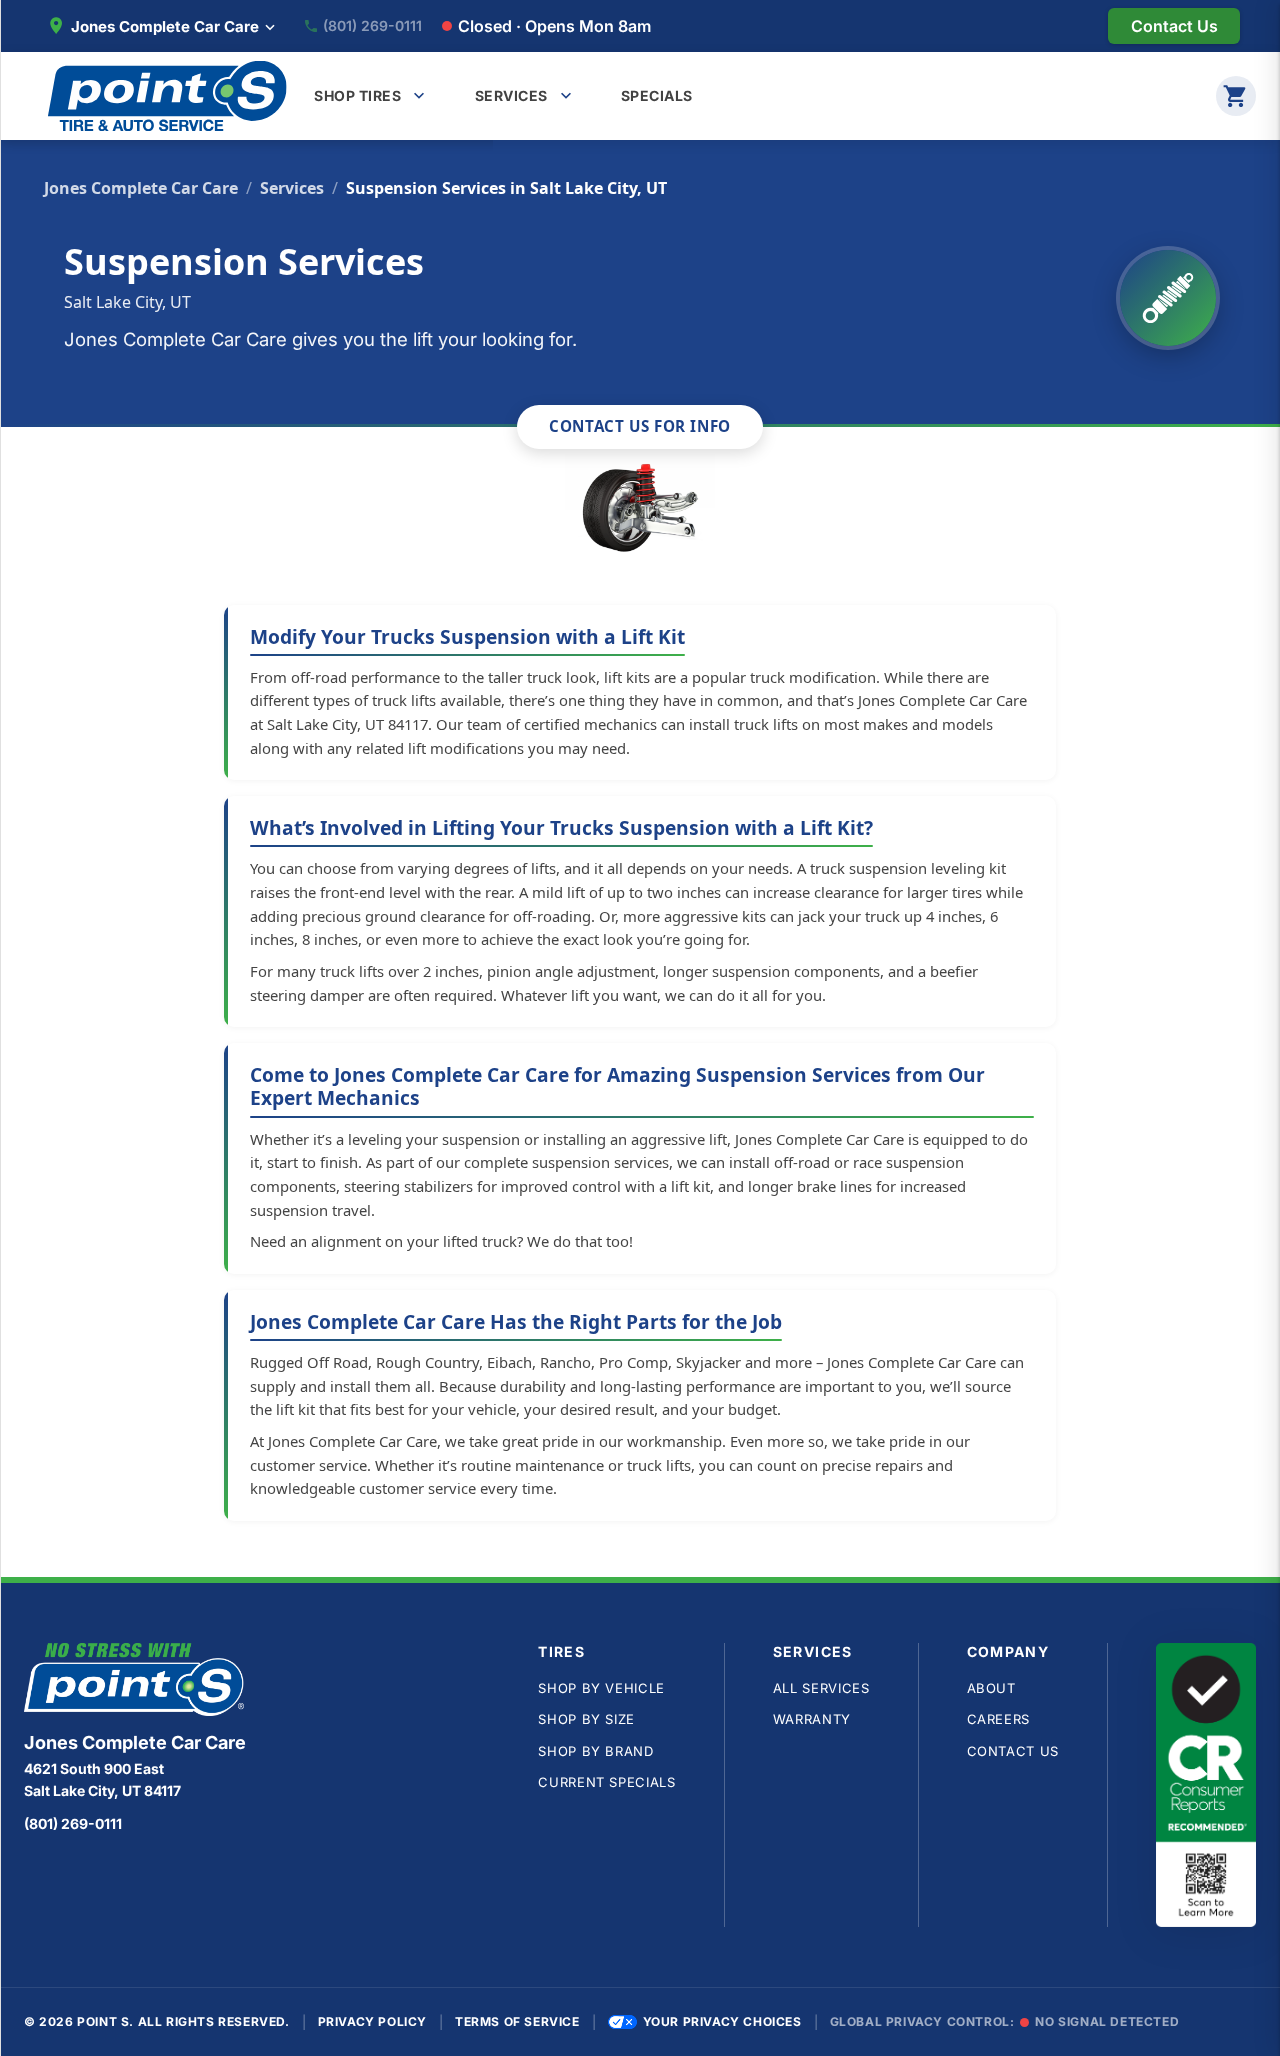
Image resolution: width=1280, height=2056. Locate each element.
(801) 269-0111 (372, 26)
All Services (821, 1688)
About (991, 1688)
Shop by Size (586, 1719)
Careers (999, 1719)
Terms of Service (517, 2021)
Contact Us (1013, 1751)
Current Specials (606, 1782)
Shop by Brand (595, 1751)
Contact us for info (640, 426)
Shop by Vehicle (601, 1688)
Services (292, 188)
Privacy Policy (372, 2021)
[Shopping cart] (1236, 96)
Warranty (812, 1719)
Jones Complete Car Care (141, 188)
